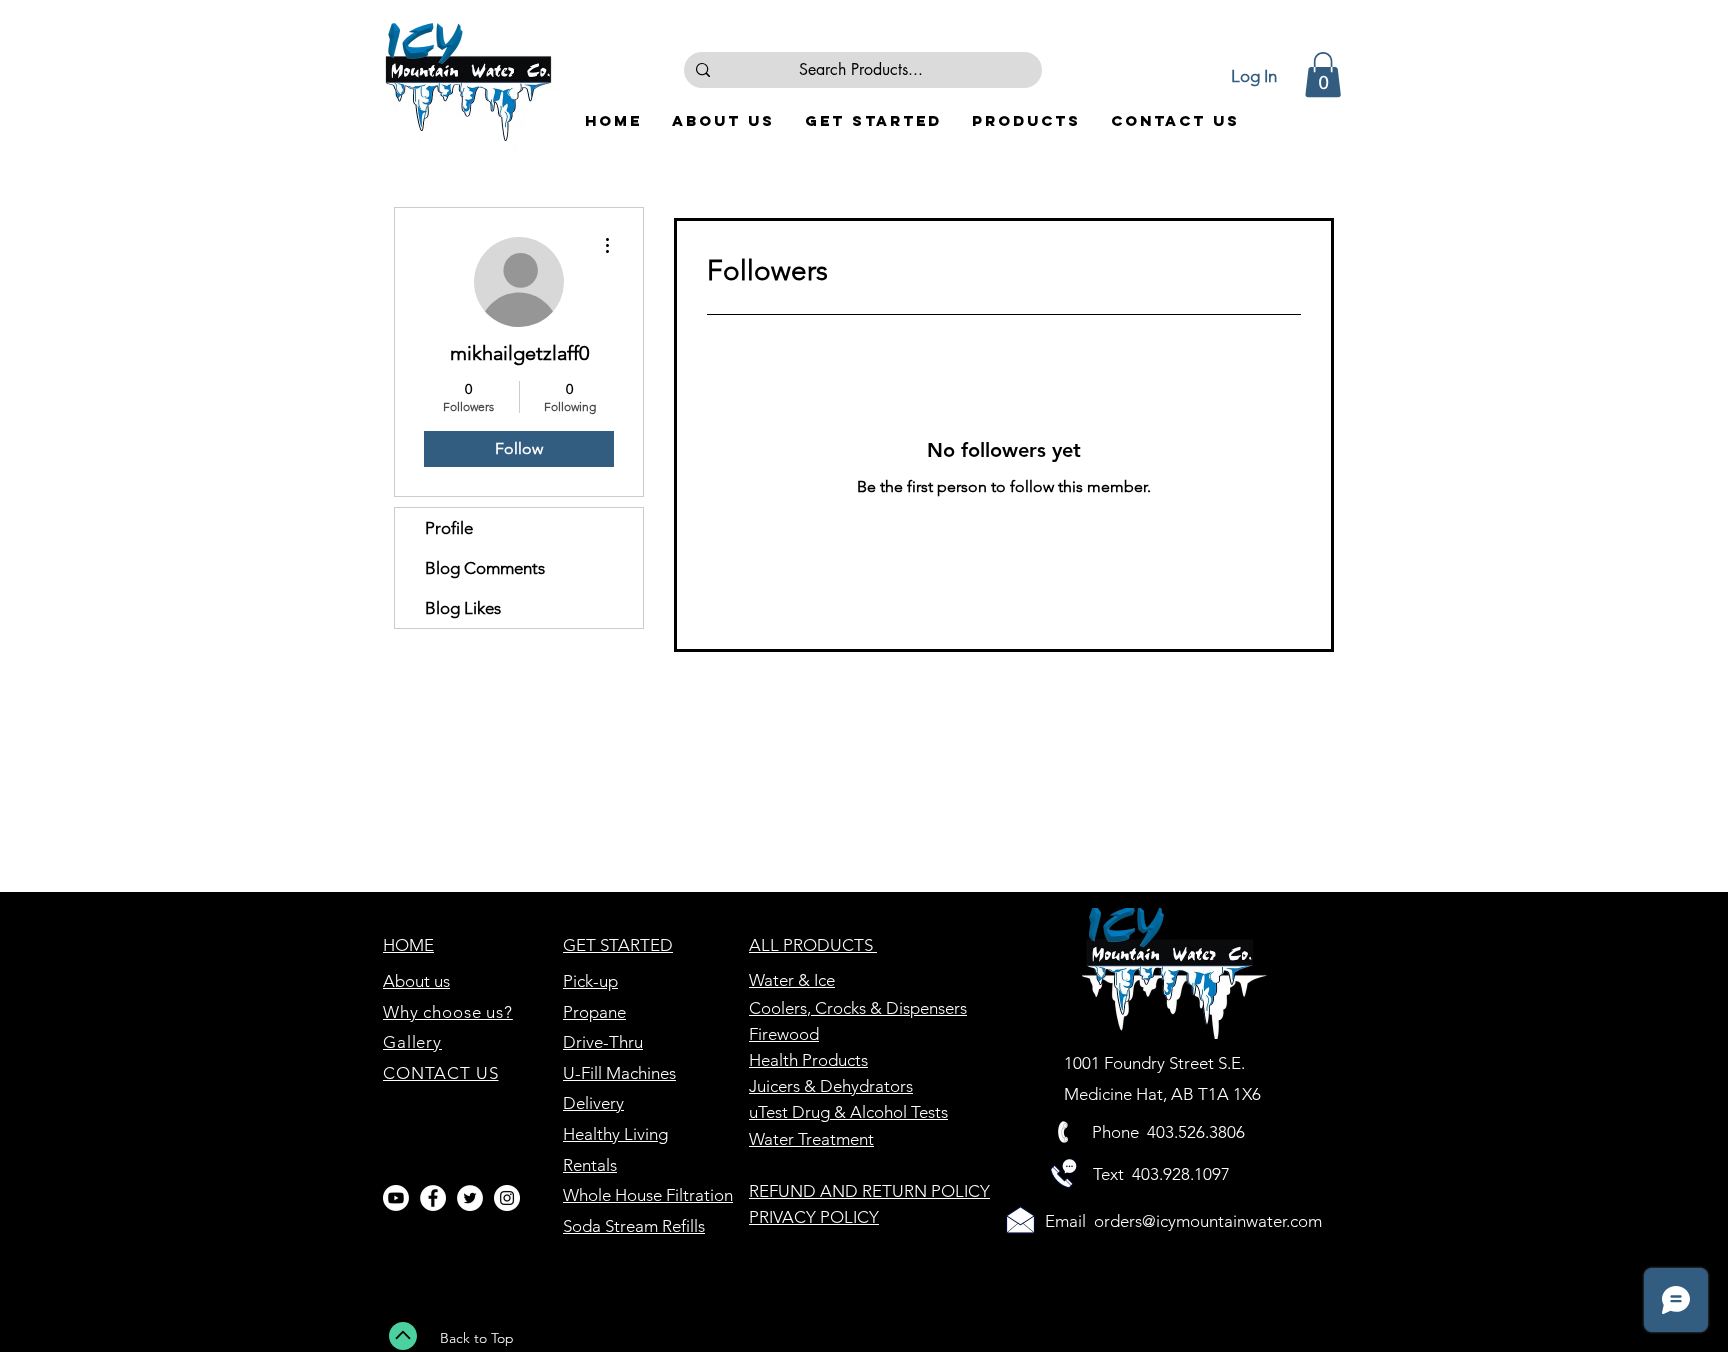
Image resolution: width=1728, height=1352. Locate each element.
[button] (1323, 74)
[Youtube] (396, 1198)
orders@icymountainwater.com (1208, 1221)
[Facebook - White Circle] (433, 1198)
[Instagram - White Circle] (507, 1198)
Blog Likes (463, 608)
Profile (449, 528)
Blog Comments (485, 568)
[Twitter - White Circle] (470, 1198)
